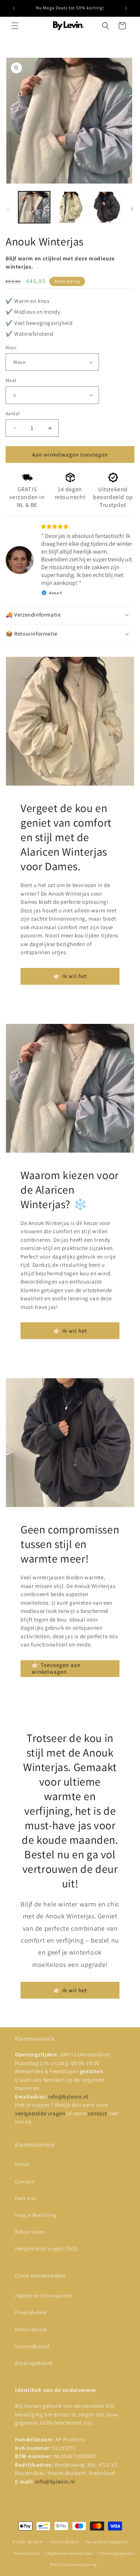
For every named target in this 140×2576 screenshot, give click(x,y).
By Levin (35, 2542)
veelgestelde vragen (41, 2113)
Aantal (13, 413)
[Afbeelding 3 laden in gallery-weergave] (105, 207)
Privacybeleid (31, 2312)
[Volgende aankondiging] (126, 8)
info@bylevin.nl (68, 2096)
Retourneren (30, 2232)
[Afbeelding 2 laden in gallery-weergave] (70, 207)
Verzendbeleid (32, 2346)
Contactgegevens (117, 2553)
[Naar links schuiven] (8, 209)
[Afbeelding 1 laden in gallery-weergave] (34, 207)
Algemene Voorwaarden (44, 2295)
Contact (24, 2181)
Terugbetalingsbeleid (107, 2542)
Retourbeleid (31, 2329)
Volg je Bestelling (36, 2215)
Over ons (26, 2198)
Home (22, 2164)
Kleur (11, 347)
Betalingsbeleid (34, 2363)
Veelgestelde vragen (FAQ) (46, 2248)
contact (98, 2113)
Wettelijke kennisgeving (73, 2564)
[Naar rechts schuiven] (132, 209)
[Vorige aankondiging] (14, 8)
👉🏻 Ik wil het (70, 976)
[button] (15, 26)
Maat (11, 380)
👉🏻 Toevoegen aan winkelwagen (56, 1668)
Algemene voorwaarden (70, 2553)
